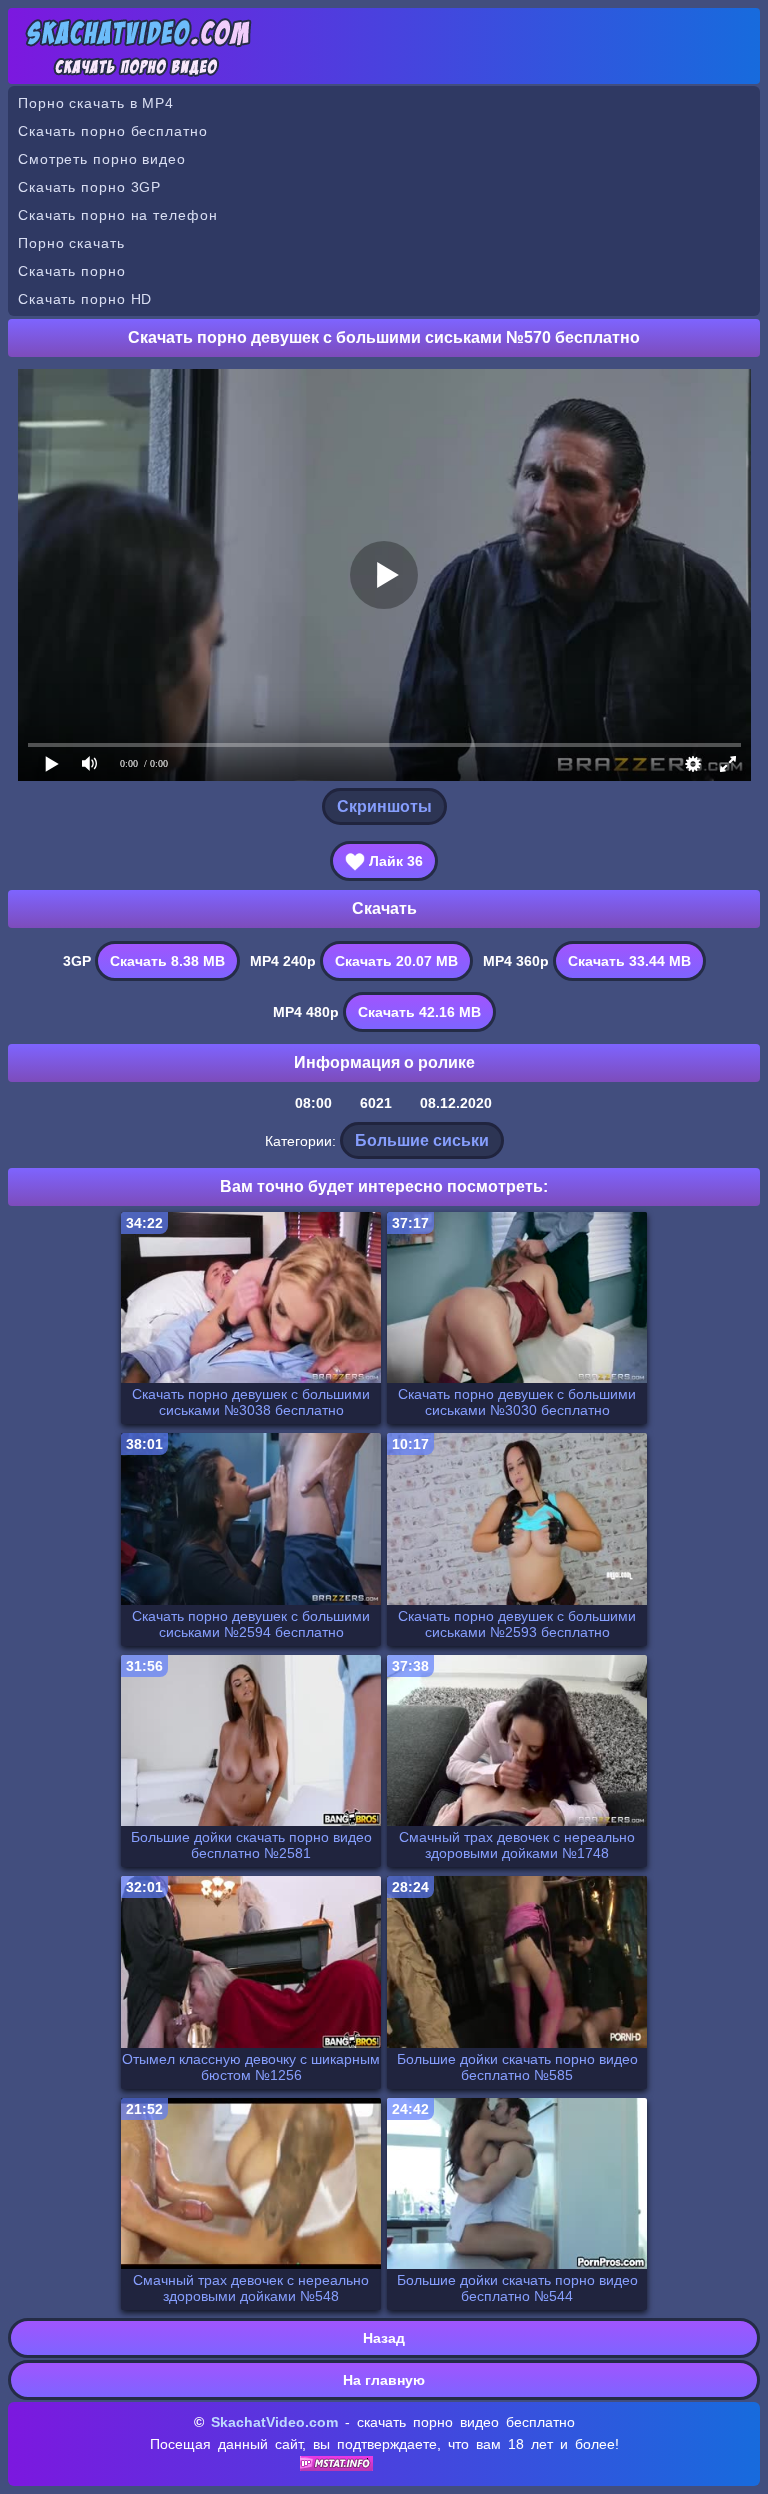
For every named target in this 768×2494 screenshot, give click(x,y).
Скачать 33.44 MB (629, 961)
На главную (384, 2380)
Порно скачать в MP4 (96, 103)
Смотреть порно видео (102, 159)
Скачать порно (72, 271)
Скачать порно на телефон (118, 215)
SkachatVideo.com (274, 2422)
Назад (384, 2338)
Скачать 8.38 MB (167, 961)
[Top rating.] (336, 2466)
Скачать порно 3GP (89, 187)
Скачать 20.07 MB (396, 961)
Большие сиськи (422, 1140)
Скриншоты (384, 806)
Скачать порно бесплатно (113, 131)
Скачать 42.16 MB (419, 1012)
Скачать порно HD (85, 299)
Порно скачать (71, 243)
